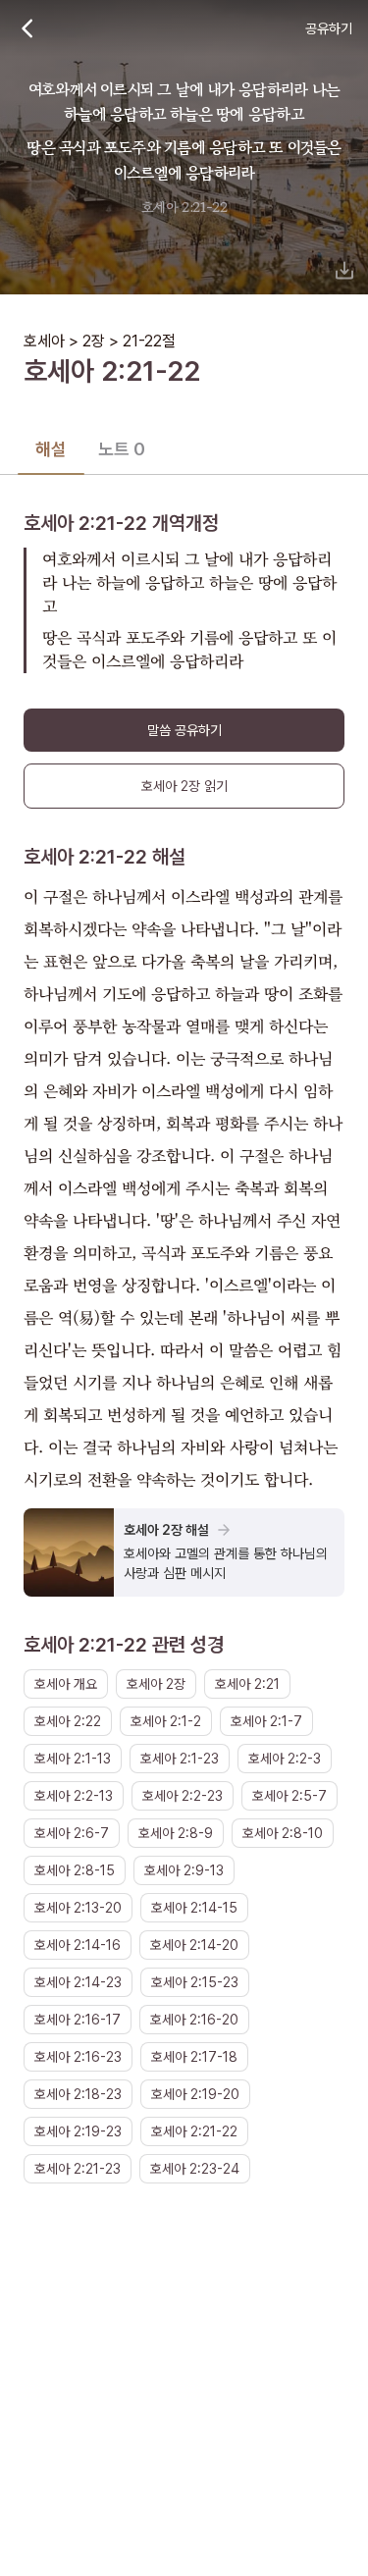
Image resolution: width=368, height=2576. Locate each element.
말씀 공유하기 (184, 730)
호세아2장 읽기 (184, 786)
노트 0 (122, 449)
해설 (51, 449)
